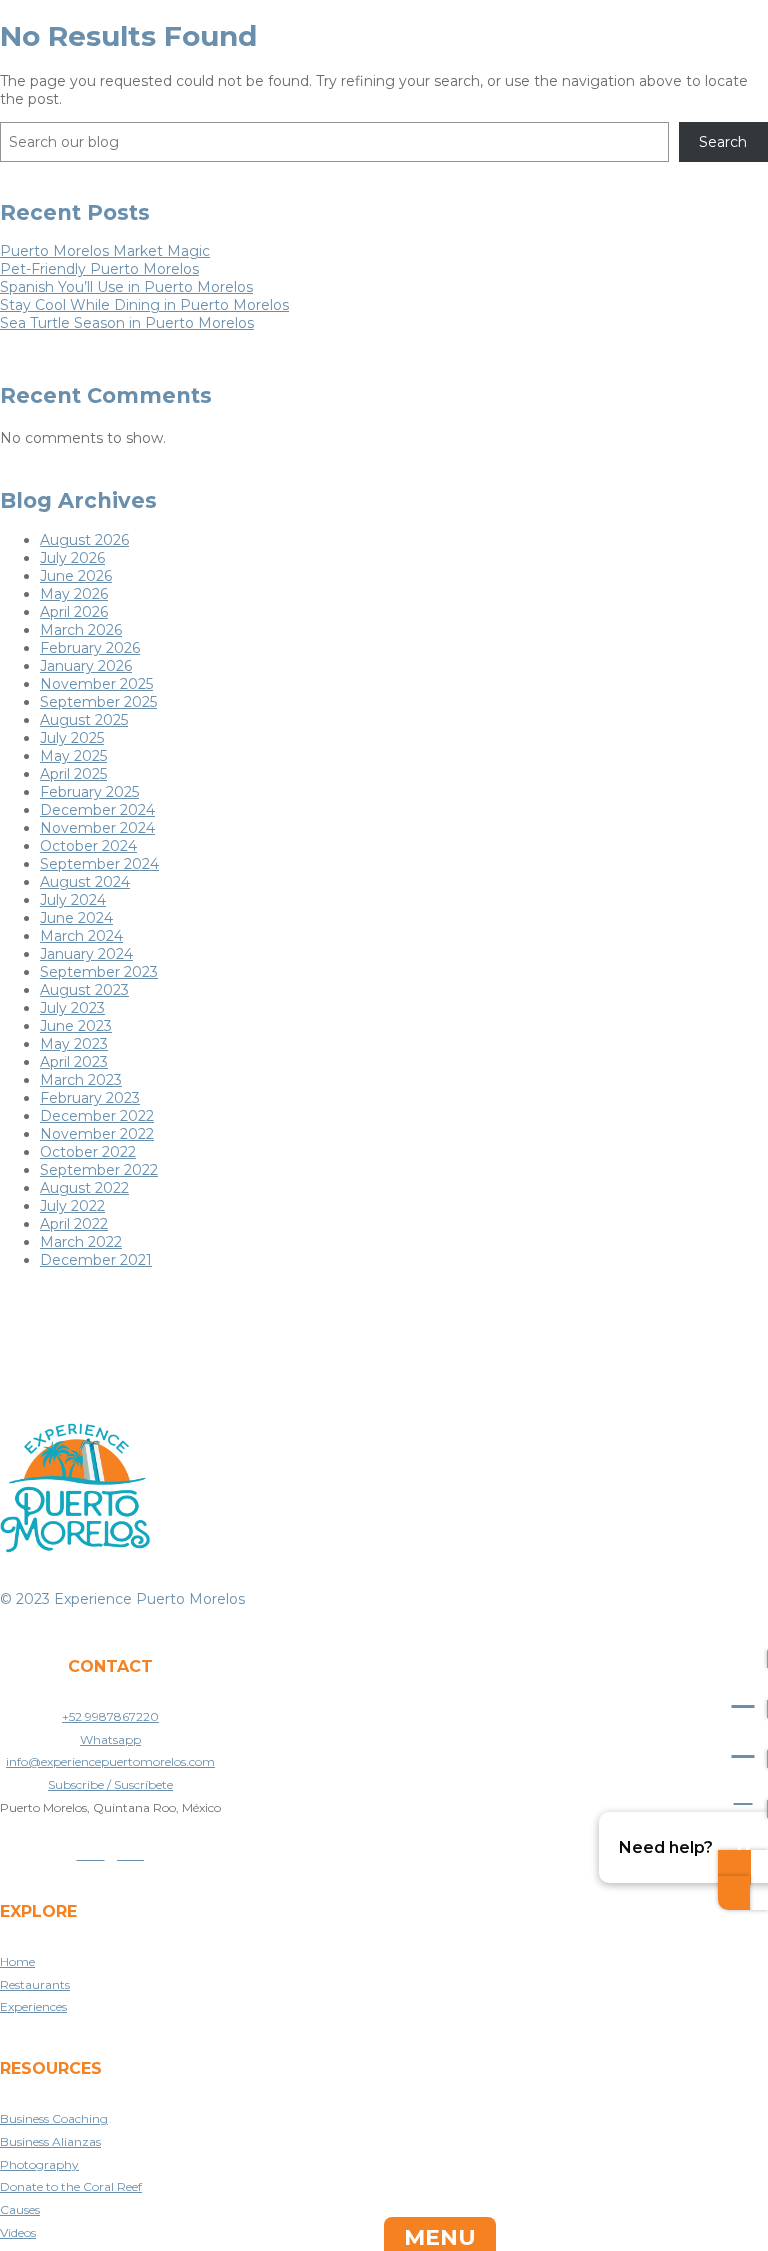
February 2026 (90, 648)
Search (723, 142)
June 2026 (76, 576)
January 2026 (86, 666)
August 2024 (85, 882)
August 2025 (84, 720)
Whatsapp (110, 1739)
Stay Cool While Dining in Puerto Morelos (144, 305)
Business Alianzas (50, 2141)
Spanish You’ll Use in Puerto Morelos (126, 287)
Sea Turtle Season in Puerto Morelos (127, 323)
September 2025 (98, 702)
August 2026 (84, 540)
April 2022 (74, 1224)
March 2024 (81, 936)
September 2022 (99, 1170)
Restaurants (35, 1984)
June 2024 (76, 918)
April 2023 (74, 1062)
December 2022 (97, 1116)
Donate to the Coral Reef (71, 2186)
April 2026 (74, 612)
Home (17, 1961)
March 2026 (81, 630)
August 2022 (84, 1188)
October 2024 (88, 846)
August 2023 (84, 990)
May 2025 (73, 756)
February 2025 (89, 792)
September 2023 (99, 972)
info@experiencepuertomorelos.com (110, 1761)
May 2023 (74, 1044)
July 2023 (72, 1008)
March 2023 (81, 1080)
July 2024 (73, 900)
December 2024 (97, 810)
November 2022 (97, 1134)
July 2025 (72, 738)
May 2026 (74, 594)
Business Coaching (54, 2118)
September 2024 (99, 864)
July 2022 (72, 1206)
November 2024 (97, 828)
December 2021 (96, 1260)
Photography (39, 2164)
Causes (20, 2209)
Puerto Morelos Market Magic (105, 251)
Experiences (33, 2006)
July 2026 (72, 558)
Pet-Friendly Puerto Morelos (99, 269)
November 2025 (96, 684)
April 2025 (73, 774)
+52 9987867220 (110, 1716)
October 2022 (88, 1152)
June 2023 (76, 1026)
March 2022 (81, 1242)
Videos (18, 2232)
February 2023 (90, 1098)
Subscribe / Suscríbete (110, 1784)
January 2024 (86, 954)
